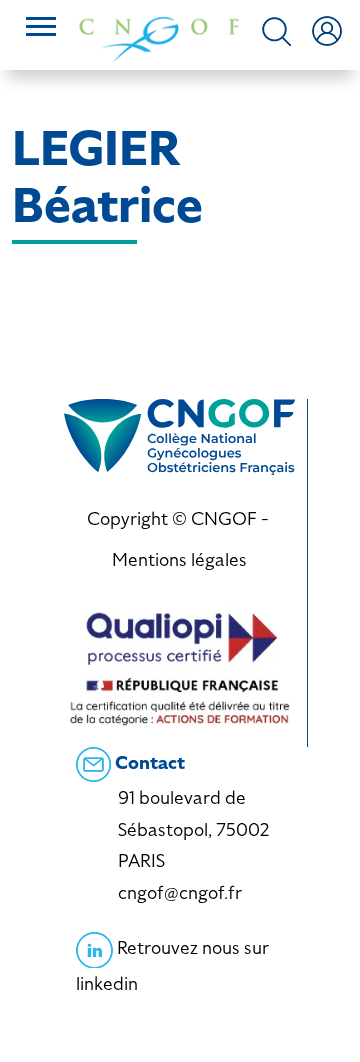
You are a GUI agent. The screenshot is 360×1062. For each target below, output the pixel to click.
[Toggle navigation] (41, 29)
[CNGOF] (159, 37)
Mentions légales (179, 559)
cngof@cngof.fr (180, 892)
